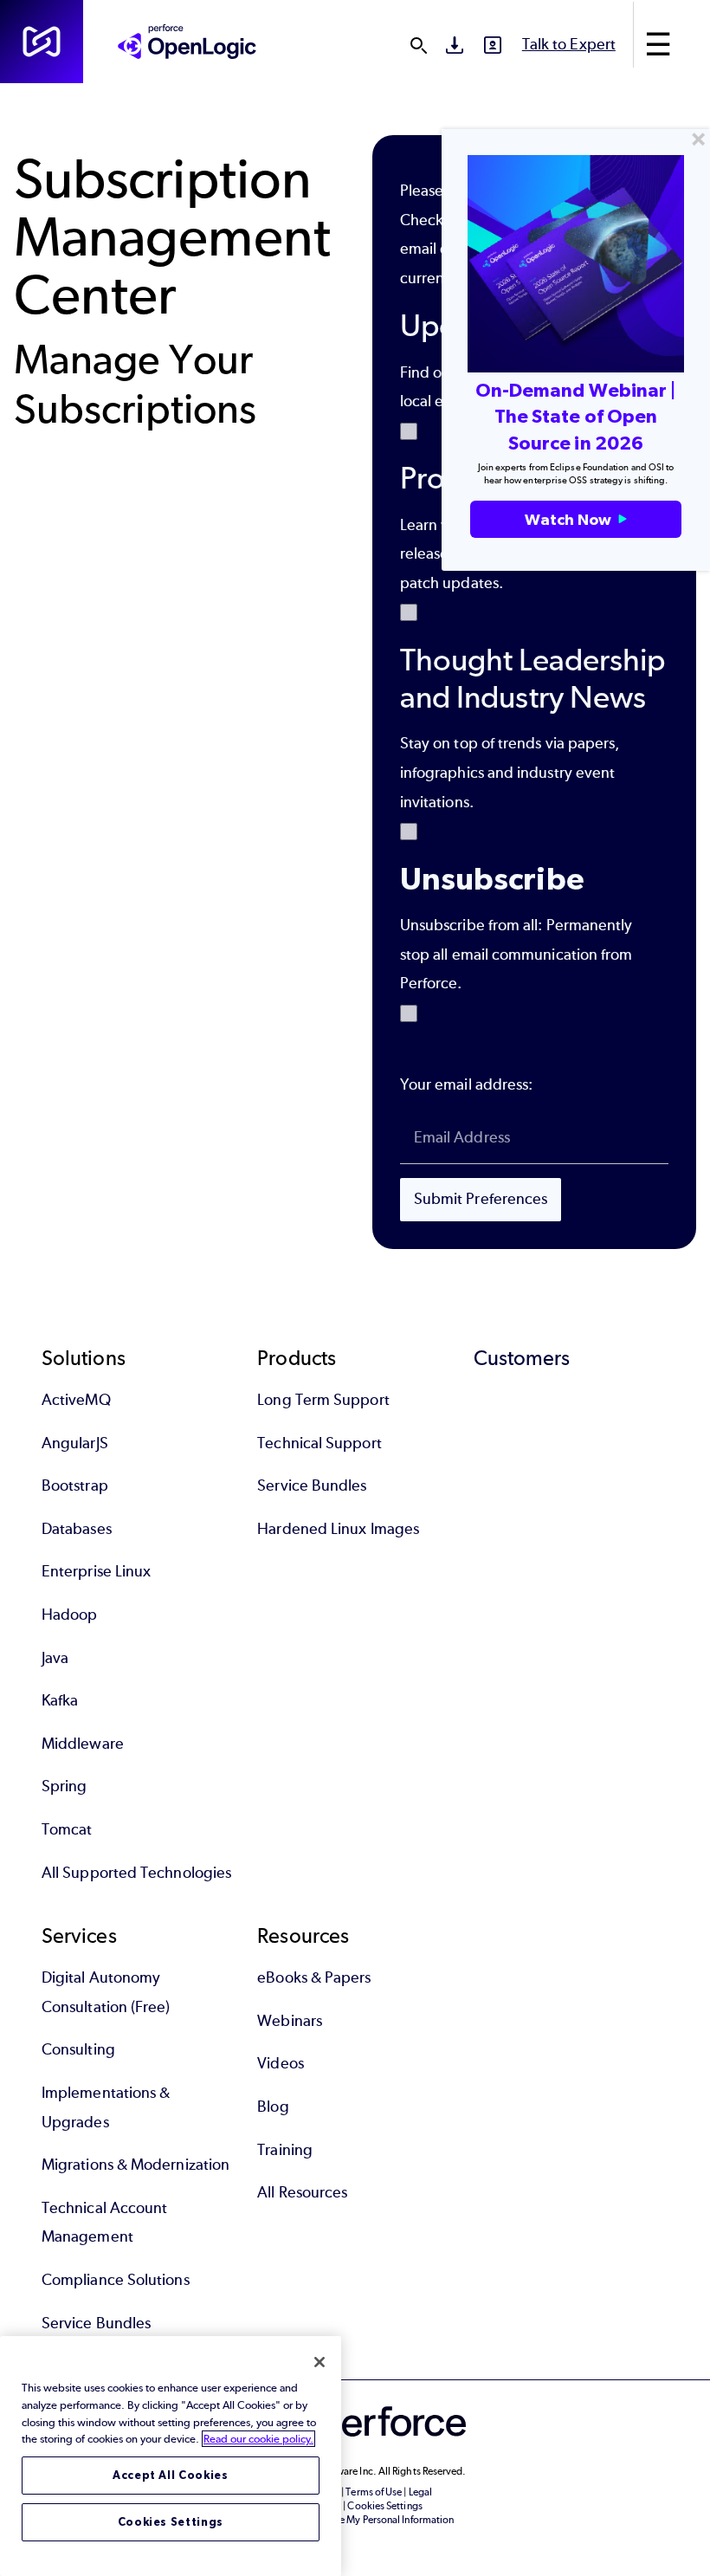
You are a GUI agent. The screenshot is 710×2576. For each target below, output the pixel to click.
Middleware (83, 1744)
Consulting (78, 2049)
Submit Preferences (481, 1199)
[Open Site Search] (418, 45)
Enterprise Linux (96, 1571)
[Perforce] (42, 42)
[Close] (319, 2362)
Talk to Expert (569, 44)
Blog (273, 2107)
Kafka (60, 1700)
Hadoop (69, 1615)
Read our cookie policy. (258, 2439)
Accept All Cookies (171, 2475)
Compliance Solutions (116, 2280)
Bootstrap (75, 1485)
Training (285, 2150)
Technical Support (319, 1443)
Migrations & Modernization (136, 2165)
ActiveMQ (76, 1400)
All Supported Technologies (136, 1873)
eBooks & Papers (314, 1977)
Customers (522, 1358)
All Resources (302, 2192)
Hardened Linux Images (338, 1529)
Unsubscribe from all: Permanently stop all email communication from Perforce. (516, 954)
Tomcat (67, 1829)
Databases (77, 1529)
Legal (420, 2492)
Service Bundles (312, 1485)
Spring (64, 1786)
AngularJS (75, 1443)
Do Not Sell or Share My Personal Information (355, 2520)
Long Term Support (323, 1400)
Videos (280, 2063)
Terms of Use (374, 2492)
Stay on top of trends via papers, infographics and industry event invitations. (510, 772)
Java (55, 1658)
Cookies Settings (171, 2522)
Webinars (290, 2021)
